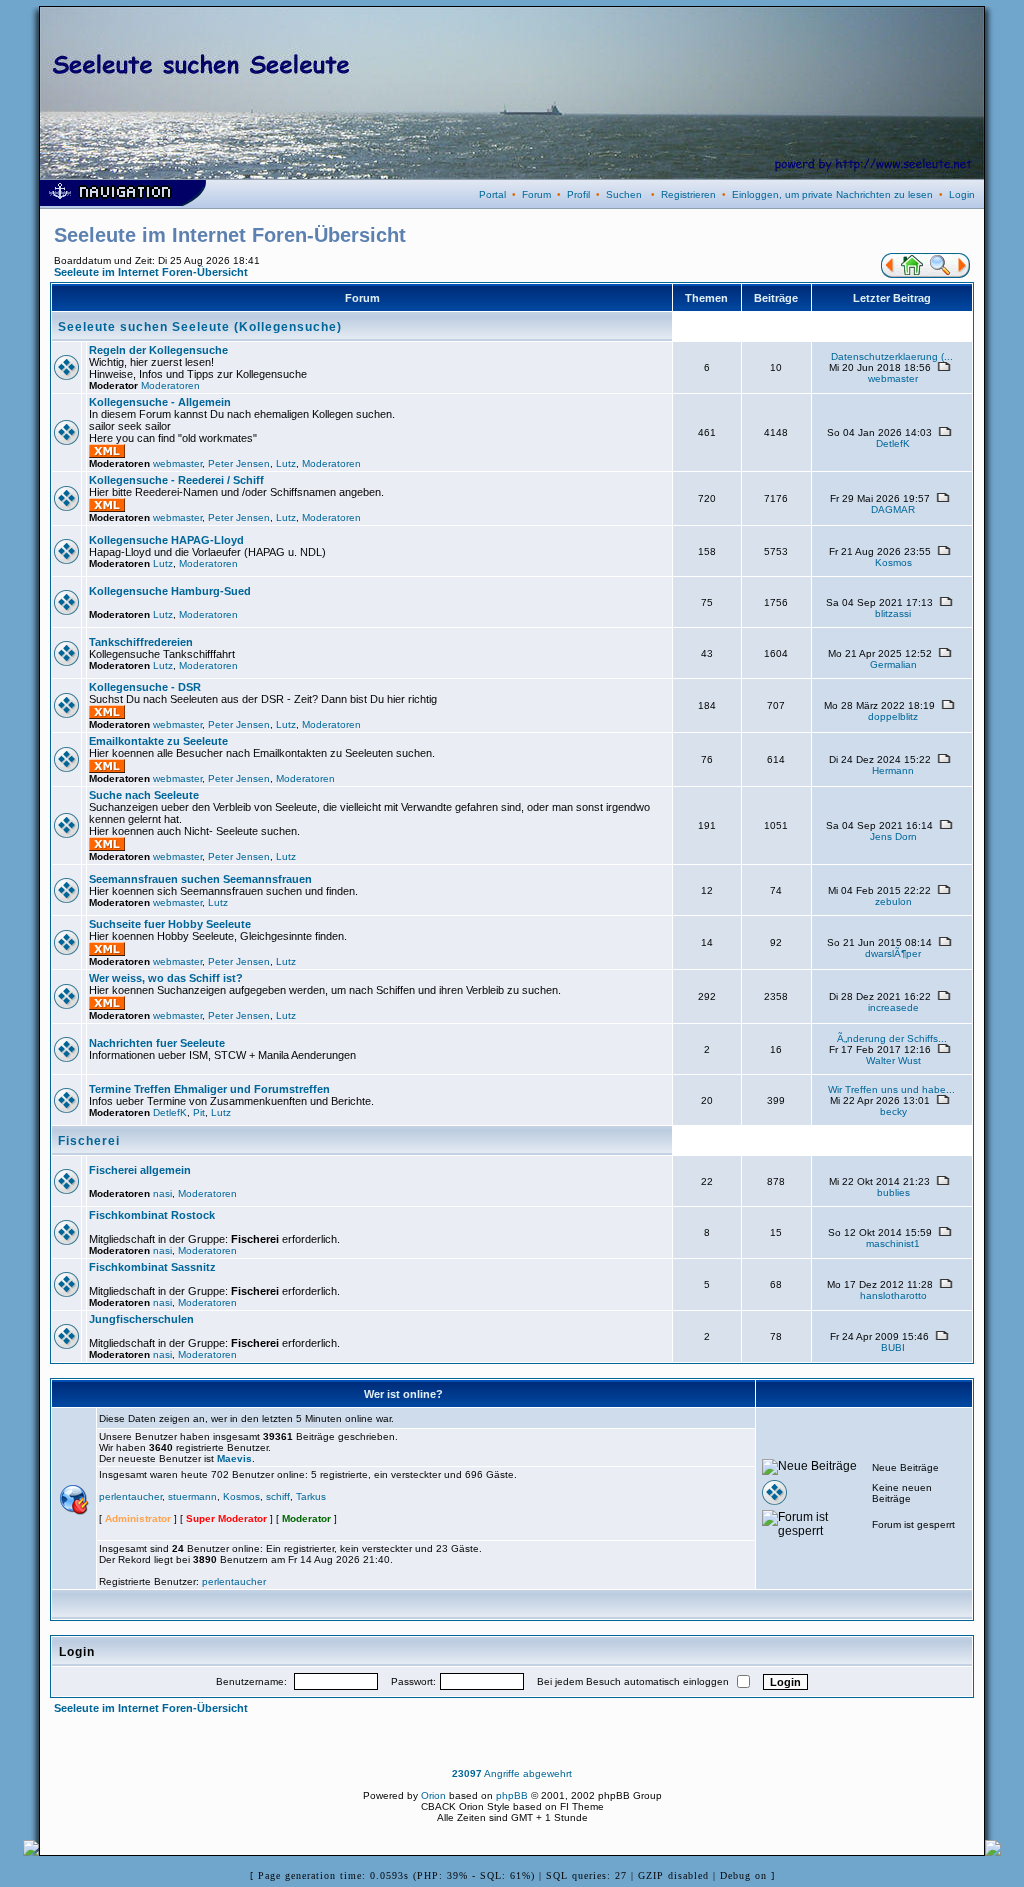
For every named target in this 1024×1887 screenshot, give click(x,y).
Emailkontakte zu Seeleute (158, 741)
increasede (893, 1007)
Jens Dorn (893, 836)
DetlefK (893, 443)
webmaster (893, 378)
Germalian (893, 664)
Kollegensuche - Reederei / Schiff (176, 480)
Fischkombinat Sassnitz (152, 1267)
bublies (893, 1192)
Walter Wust (893, 1060)
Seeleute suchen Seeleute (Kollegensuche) (200, 327)
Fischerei (89, 1141)
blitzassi (893, 613)
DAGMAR (893, 509)
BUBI (893, 1347)
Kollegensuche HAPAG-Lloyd (166, 540)
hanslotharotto (893, 1295)
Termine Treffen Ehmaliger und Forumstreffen (209, 1089)
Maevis (234, 1458)
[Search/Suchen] (940, 274)
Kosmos (893, 562)
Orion (433, 1795)
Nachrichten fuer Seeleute (157, 1043)
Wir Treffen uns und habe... (891, 1089)
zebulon (893, 901)
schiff (278, 1496)
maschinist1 (893, 1243)
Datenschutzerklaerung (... (892, 356)
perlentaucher (130, 1496)
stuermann (192, 1496)
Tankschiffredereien (141, 642)
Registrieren (688, 194)
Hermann (893, 770)
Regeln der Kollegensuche (158, 350)
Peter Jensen (239, 463)
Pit (199, 1112)
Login (962, 194)
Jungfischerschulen (141, 1319)
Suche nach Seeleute (144, 795)
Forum (536, 194)
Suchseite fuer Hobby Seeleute (170, 924)
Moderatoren (170, 385)
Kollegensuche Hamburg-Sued (170, 591)
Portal (492, 194)
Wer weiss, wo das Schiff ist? (166, 978)
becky (893, 1111)
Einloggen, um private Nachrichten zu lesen (832, 194)
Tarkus (311, 1496)
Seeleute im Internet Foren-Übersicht (151, 272)
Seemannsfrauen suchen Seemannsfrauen (200, 879)
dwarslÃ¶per (893, 953)
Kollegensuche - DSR (145, 687)
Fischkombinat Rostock (152, 1215)
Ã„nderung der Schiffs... (892, 1038)
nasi (162, 1193)
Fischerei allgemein (140, 1170)
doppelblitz (893, 716)
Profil (578, 194)
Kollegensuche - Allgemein (160, 402)
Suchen (624, 194)
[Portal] (888, 274)
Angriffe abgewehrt (512, 1773)
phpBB (512, 1795)
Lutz (286, 463)
